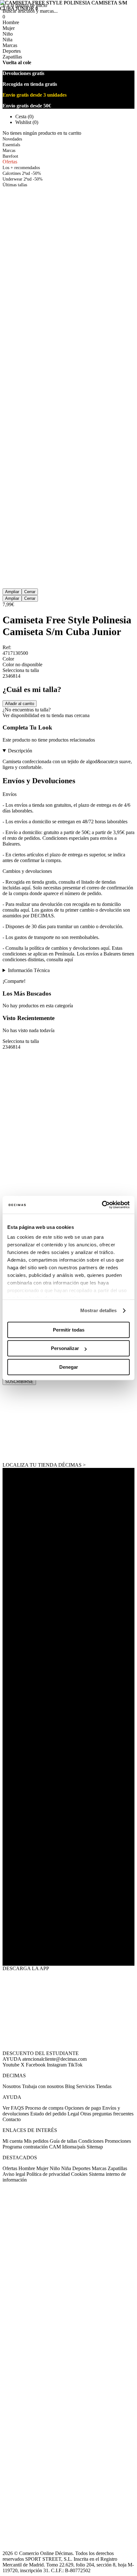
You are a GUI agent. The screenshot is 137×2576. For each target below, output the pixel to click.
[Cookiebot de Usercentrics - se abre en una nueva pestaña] (102, 1205)
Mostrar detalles (99, 1310)
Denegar (69, 1367)
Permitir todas (69, 1330)
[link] (68, 1424)
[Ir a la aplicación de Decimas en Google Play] (68, 1907)
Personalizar (65, 1348)
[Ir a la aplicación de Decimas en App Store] (68, 1946)
